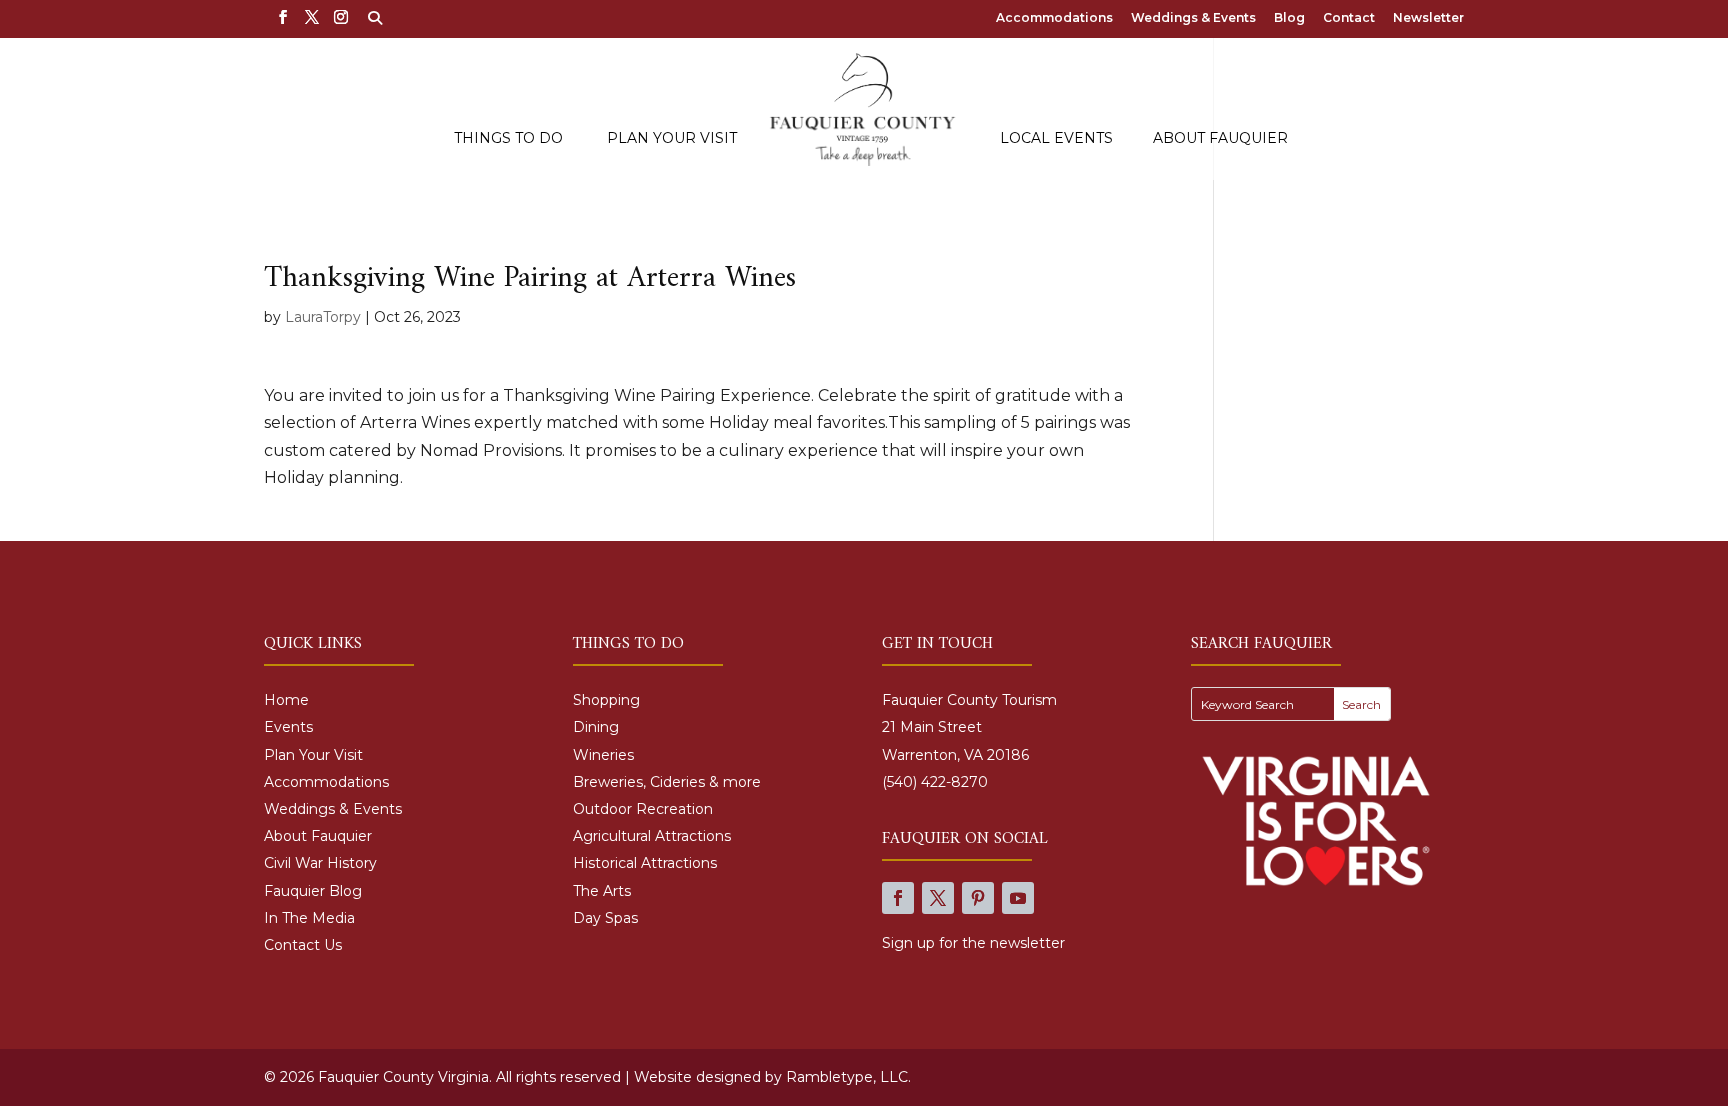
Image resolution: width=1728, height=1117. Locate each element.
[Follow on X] (938, 898)
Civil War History (320, 863)
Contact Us (303, 945)
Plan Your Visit (672, 139)
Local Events (1056, 139)
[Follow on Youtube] (1018, 898)
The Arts (602, 891)
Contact (1349, 18)
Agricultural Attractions (652, 836)
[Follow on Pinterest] (978, 898)
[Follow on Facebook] (898, 898)
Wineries (603, 755)
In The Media (309, 918)
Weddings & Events (1193, 18)
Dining (596, 727)
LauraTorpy (323, 317)
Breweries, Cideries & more (667, 782)
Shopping (606, 700)
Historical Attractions (645, 863)
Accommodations (1054, 18)
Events (288, 727)
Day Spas (605, 918)
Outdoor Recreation (643, 809)
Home (286, 700)
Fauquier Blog (313, 891)
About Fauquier (1220, 139)
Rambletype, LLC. (848, 1077)
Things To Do (508, 139)
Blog (1289, 18)
